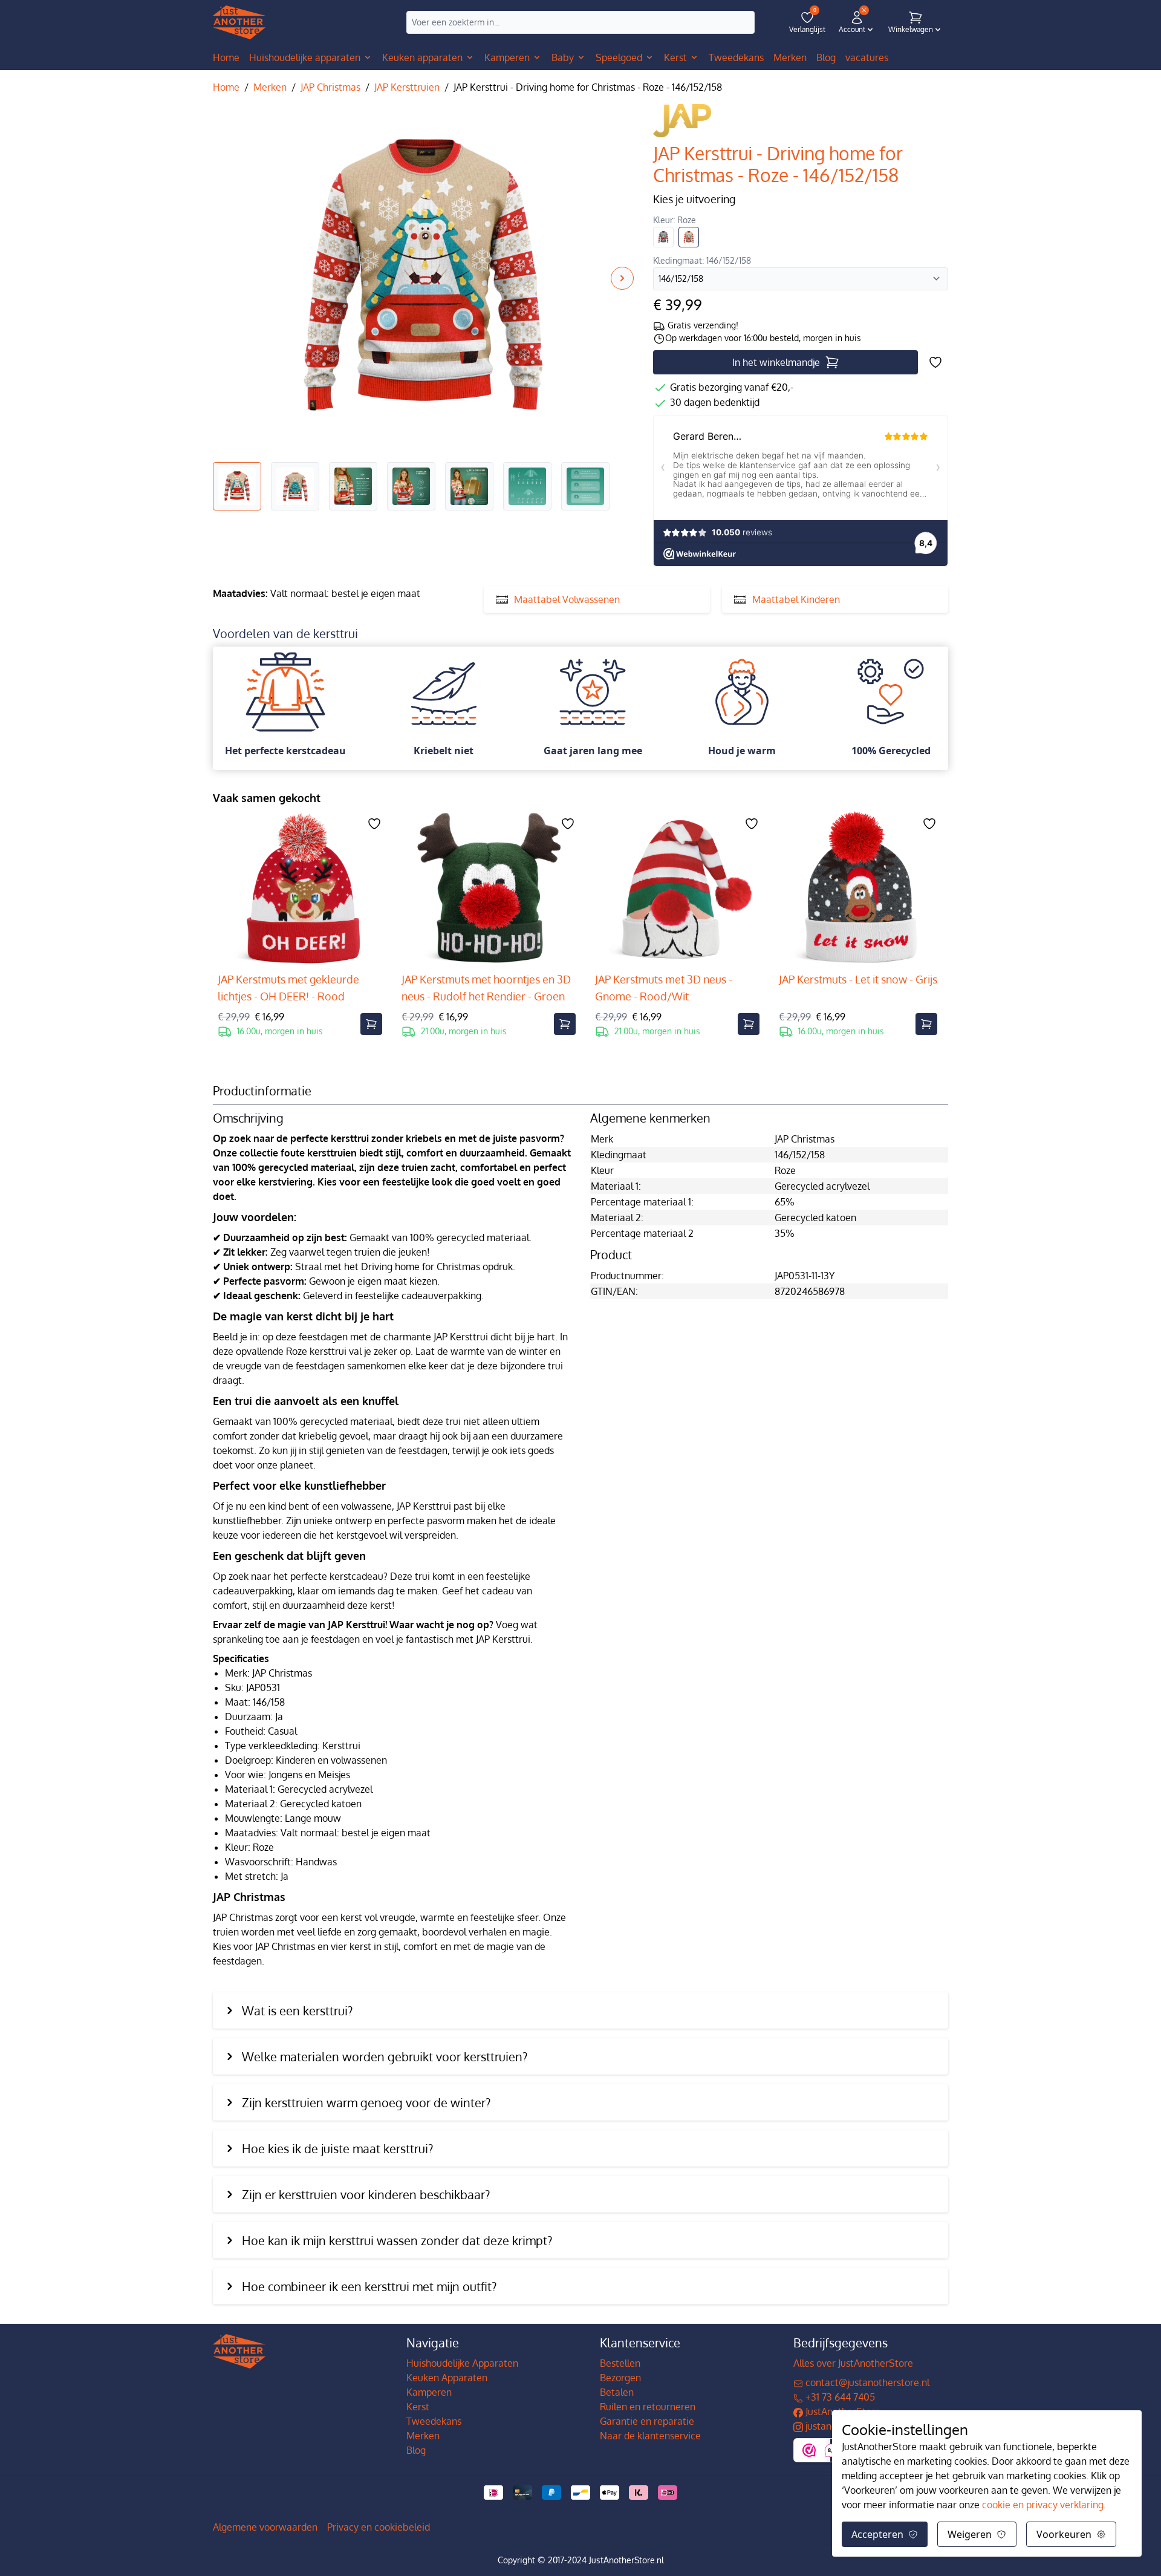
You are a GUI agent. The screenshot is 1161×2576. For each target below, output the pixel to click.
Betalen (617, 2392)
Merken (270, 87)
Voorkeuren (1064, 2534)
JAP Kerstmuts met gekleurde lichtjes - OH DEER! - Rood (288, 988)
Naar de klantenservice (650, 2436)
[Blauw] (663, 237)
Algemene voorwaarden (265, 2527)
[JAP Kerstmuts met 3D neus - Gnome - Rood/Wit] (677, 889)
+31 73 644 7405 (839, 2397)
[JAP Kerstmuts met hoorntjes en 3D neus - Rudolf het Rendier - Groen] (489, 889)
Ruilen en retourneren (648, 2407)
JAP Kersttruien (407, 87)
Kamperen (429, 2392)
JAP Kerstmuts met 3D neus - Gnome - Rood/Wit (664, 988)
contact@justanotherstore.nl (866, 2382)
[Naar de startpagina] (239, 23)
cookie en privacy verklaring (1043, 2505)
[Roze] (689, 237)
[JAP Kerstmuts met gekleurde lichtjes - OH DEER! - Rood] (300, 889)
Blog (416, 2450)
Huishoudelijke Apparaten (462, 2363)
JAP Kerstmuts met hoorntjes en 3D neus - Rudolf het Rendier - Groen (486, 988)
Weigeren (970, 2534)
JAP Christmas (330, 87)
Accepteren (877, 2534)
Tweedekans (434, 2421)
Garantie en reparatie (647, 2421)
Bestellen (620, 2363)
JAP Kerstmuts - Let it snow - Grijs (858, 979)
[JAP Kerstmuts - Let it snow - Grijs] (858, 889)
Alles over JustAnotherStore (853, 2363)
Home (226, 57)
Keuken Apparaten (447, 2378)
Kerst (418, 2407)
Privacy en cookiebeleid (379, 2527)
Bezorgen (620, 2378)
